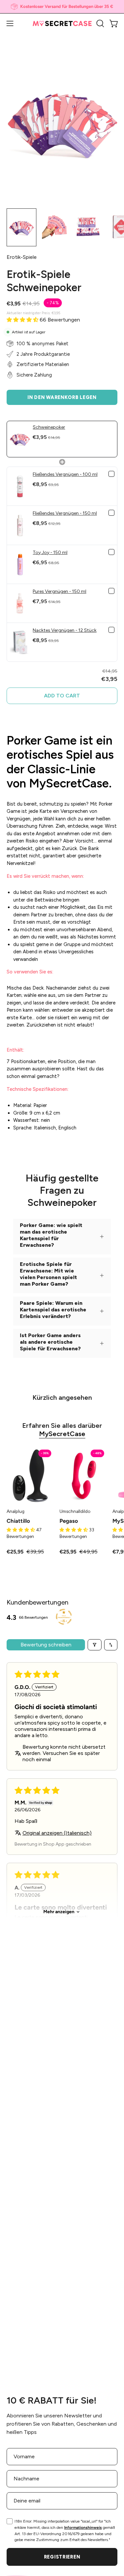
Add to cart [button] (62, 696)
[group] (62, 7)
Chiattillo (18, 1521)
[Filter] (95, 1645)
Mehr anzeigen (59, 1912)
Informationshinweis (83, 2528)
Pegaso (69, 1521)
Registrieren (62, 2557)
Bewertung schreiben (46, 1645)
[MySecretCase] (62, 24)
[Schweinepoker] (21, 227)
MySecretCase (62, 1434)
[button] (100, 23)
